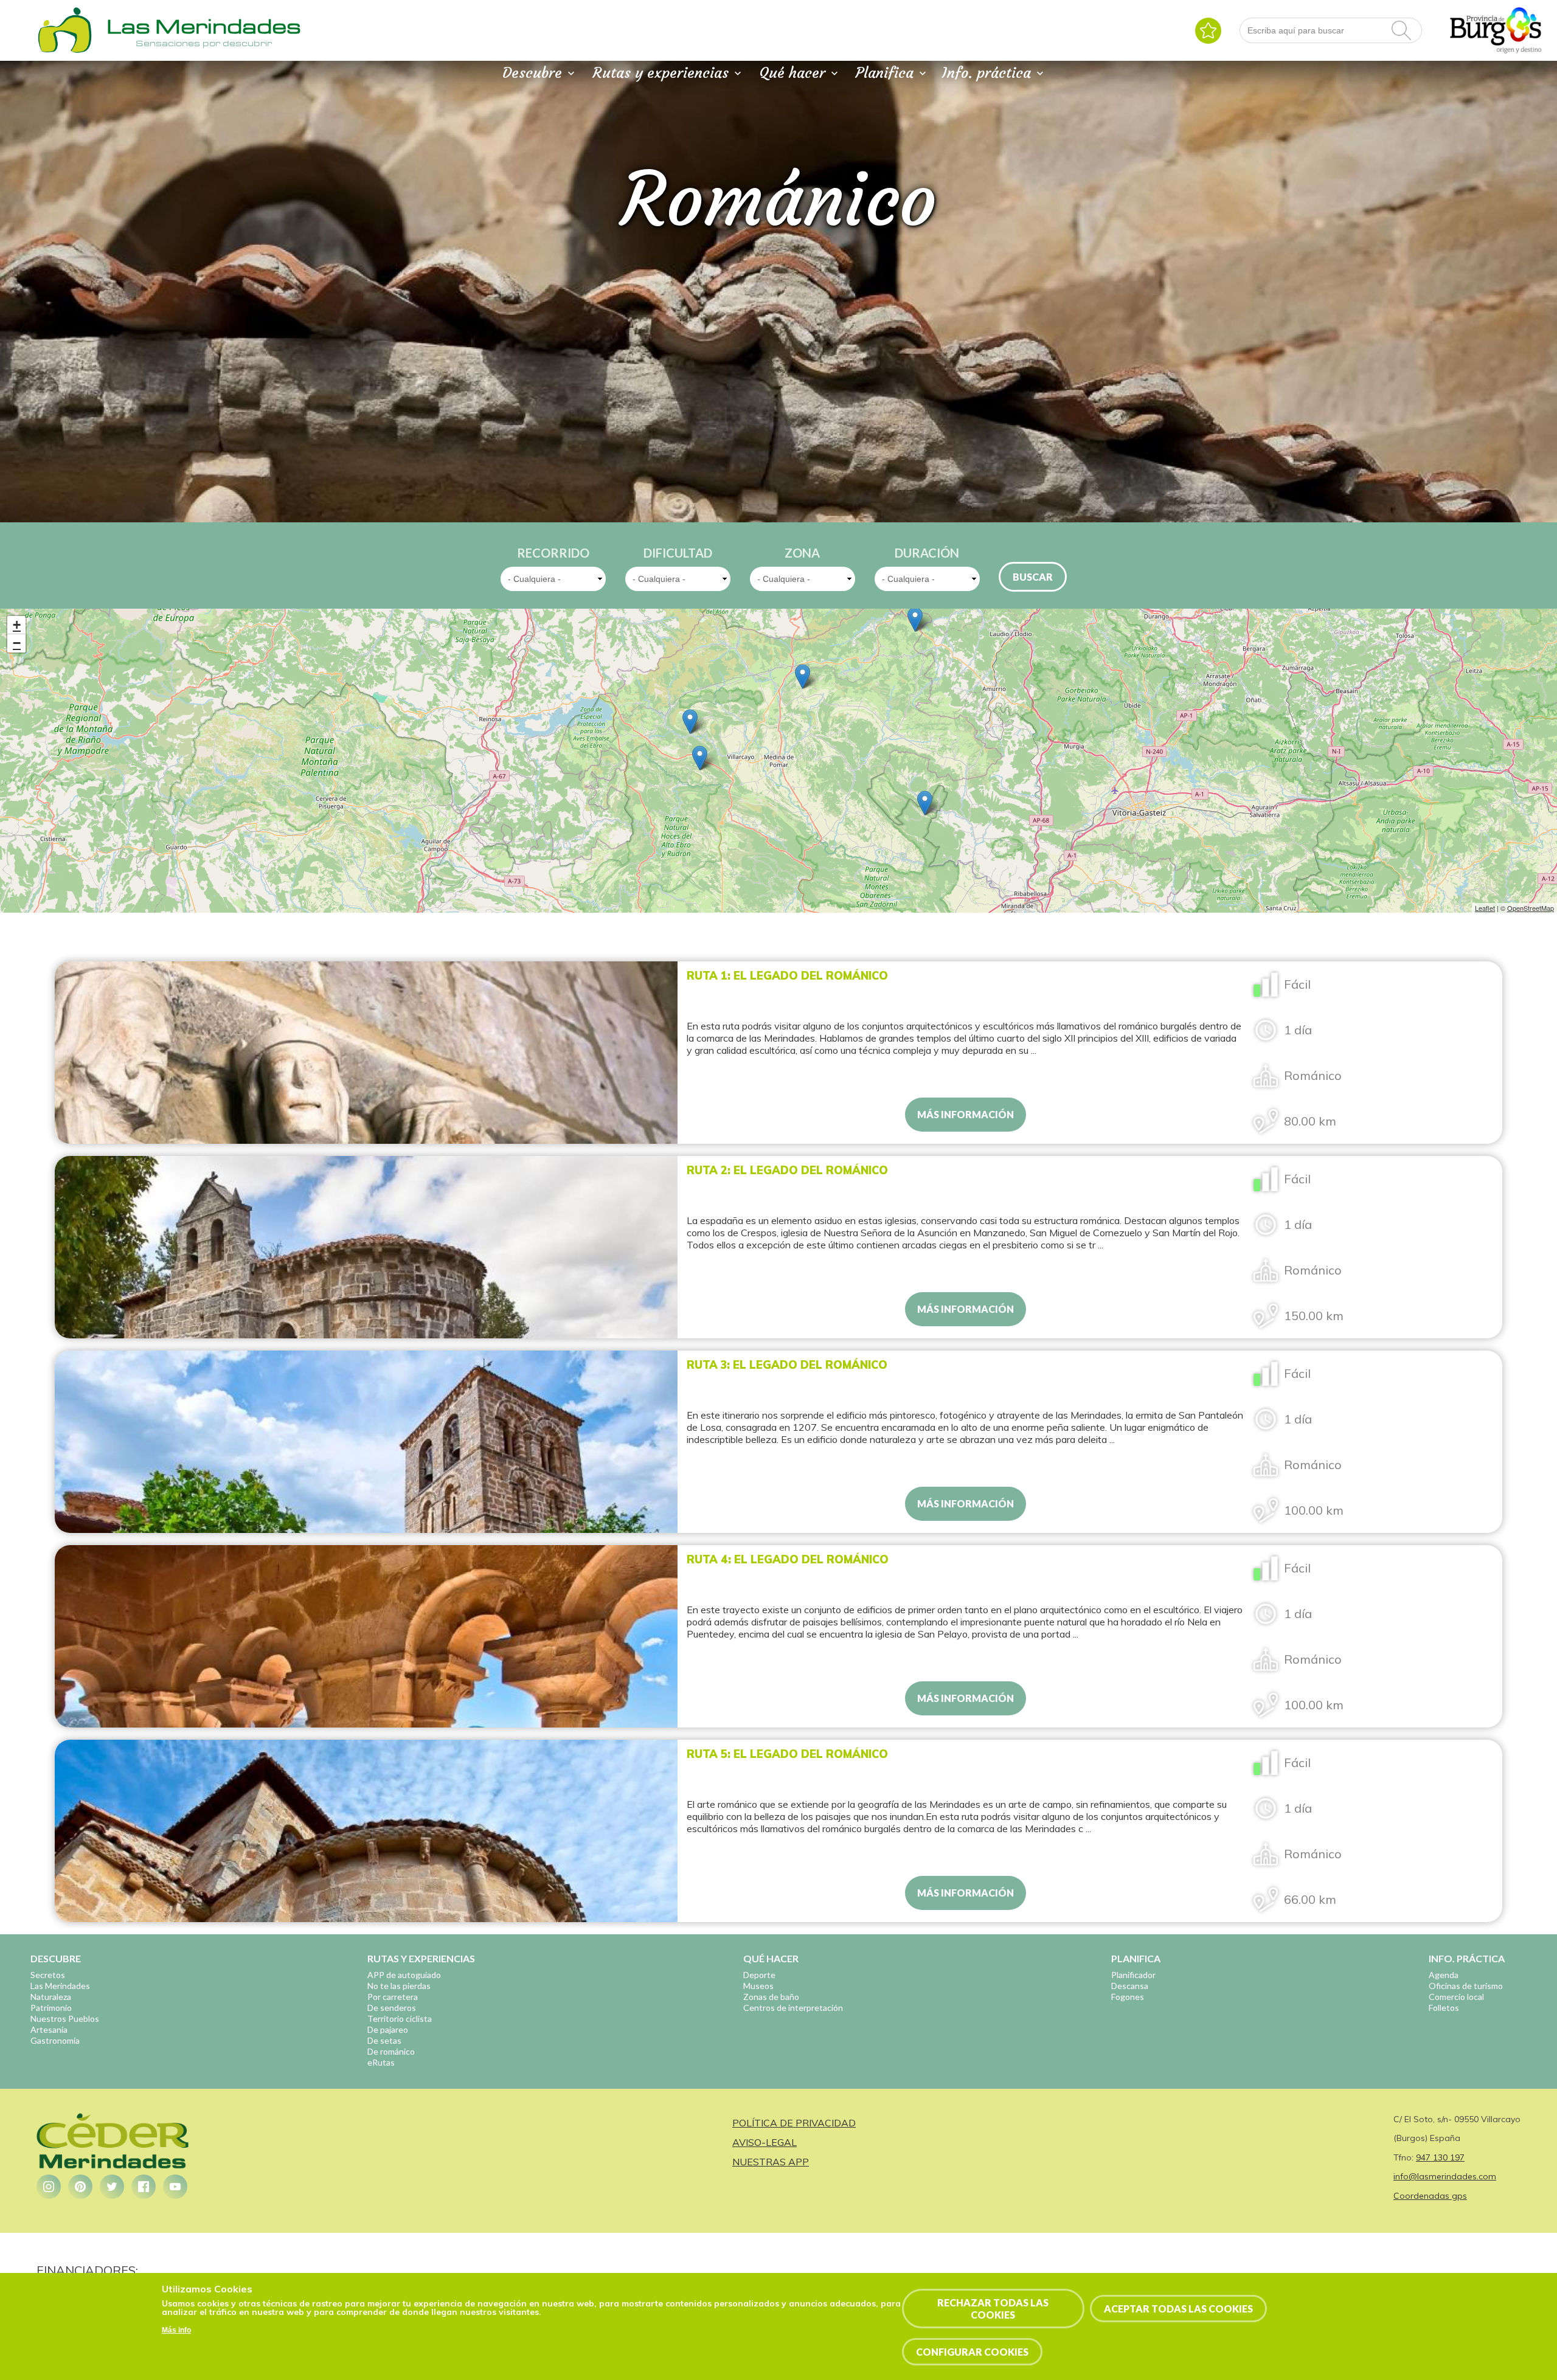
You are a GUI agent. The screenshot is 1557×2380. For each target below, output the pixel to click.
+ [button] (17, 625)
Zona (802, 553)
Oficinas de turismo (1466, 1986)
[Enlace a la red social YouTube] (175, 2187)
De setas (384, 2040)
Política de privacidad (794, 2123)
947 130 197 (1440, 2157)
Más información (966, 1114)
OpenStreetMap (1531, 908)
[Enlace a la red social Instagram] (49, 2187)
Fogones (1128, 1997)
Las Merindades (60, 1986)
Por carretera (393, 1997)
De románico (391, 2051)
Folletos (1444, 2008)
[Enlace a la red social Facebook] (144, 2187)
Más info (176, 2331)
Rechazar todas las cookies (993, 2308)
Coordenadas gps (1430, 2196)
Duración (927, 553)
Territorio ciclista (400, 2019)
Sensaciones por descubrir (204, 43)
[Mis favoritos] (1208, 31)
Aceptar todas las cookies (1178, 2309)
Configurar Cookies (972, 2352)
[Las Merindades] (64, 52)
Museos (758, 1986)
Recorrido (553, 553)
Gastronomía (55, 2040)
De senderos (392, 2008)
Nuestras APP (771, 2162)
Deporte (759, 1975)
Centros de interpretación (793, 2008)
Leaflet (1485, 908)
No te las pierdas (399, 1986)
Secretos (48, 1975)
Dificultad (678, 553)
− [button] (17, 643)
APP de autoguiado (404, 1975)
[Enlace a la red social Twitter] (112, 2187)
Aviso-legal (765, 2142)
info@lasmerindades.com (1445, 2176)
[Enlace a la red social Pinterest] (80, 2187)
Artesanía (49, 2029)
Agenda (1444, 1975)
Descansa (1130, 1986)
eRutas (381, 2062)
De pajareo (388, 2029)
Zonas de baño (771, 1997)
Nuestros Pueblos (65, 2019)
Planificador (1133, 1975)
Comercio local (1456, 1997)
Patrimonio (51, 2008)
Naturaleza (51, 1997)
